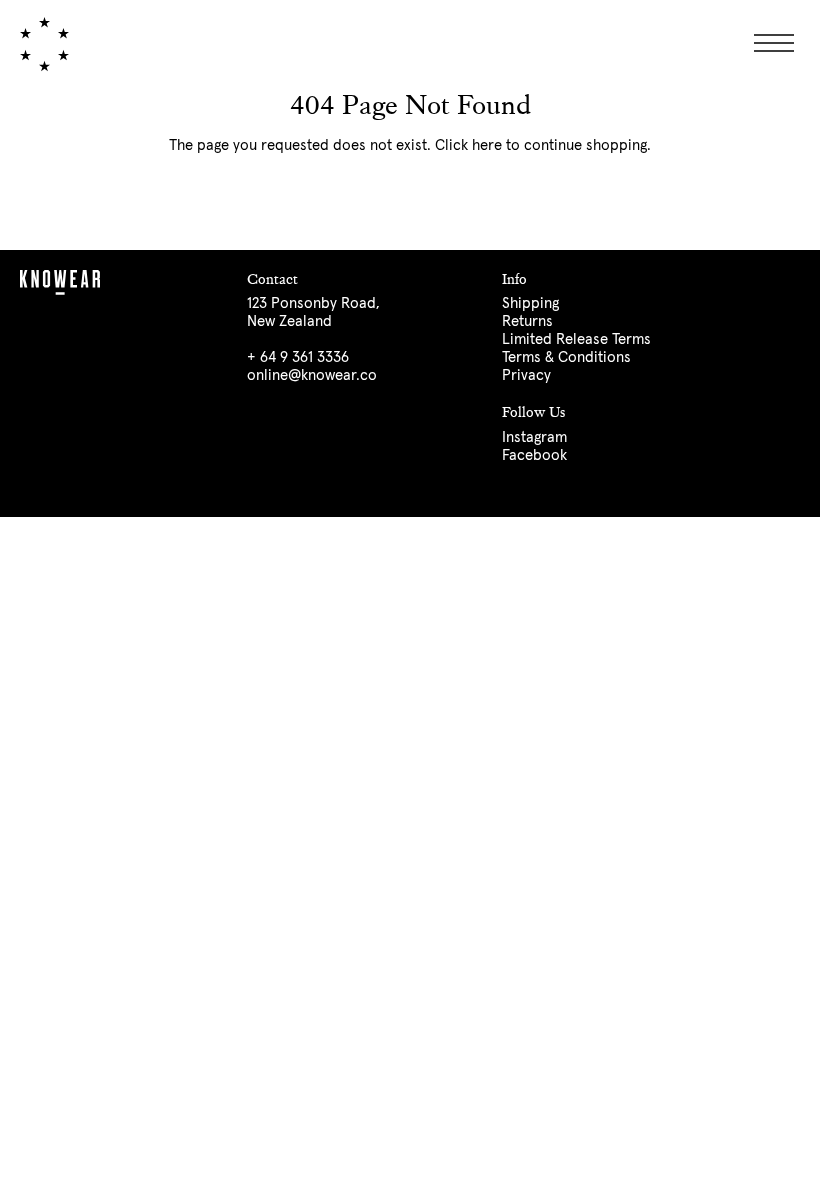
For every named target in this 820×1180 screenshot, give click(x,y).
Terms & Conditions (566, 357)
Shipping (530, 303)
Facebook (534, 455)
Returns (527, 321)
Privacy (526, 375)
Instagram (534, 437)
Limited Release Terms (576, 339)
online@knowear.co (312, 375)
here (487, 145)
